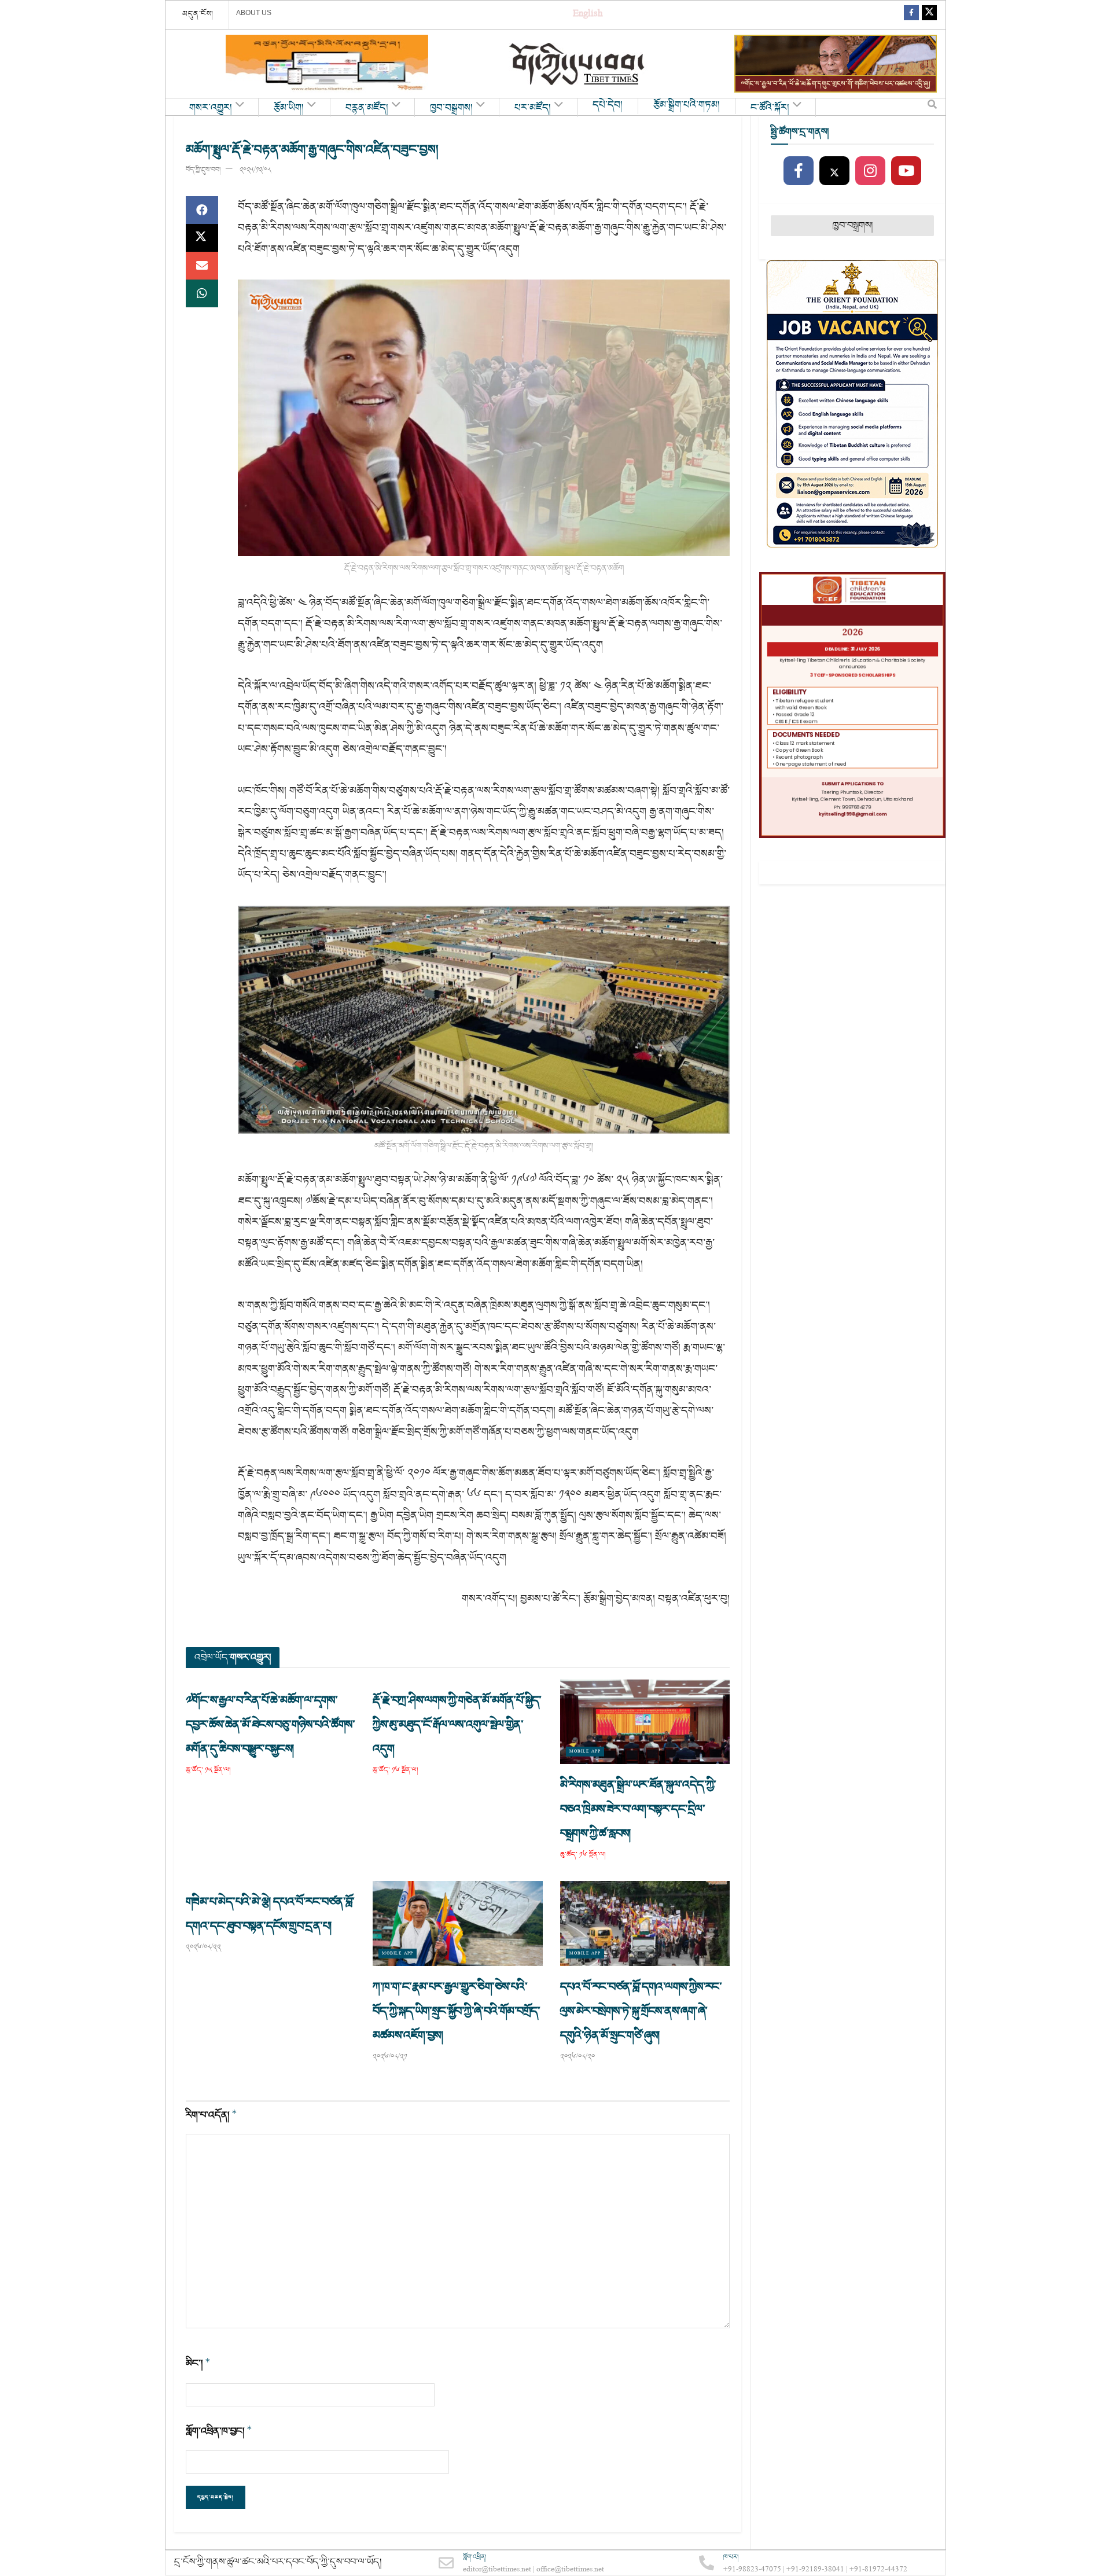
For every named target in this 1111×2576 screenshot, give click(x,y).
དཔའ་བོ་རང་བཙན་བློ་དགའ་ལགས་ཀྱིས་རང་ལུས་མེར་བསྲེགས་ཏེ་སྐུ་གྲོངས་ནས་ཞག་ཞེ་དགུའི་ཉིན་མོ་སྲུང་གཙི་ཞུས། (641, 2011)
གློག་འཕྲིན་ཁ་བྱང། (219, 2431)
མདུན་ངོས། (198, 14)
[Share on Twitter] (202, 238)
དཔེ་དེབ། (608, 105)
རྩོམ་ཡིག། (289, 108)
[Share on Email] (202, 266)
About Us (254, 13)
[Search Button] (932, 107)
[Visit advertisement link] (327, 64)
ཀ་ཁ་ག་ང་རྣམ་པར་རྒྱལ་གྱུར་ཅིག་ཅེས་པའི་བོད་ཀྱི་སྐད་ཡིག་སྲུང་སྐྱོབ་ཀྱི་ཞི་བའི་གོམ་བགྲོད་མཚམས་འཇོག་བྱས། (456, 2011)
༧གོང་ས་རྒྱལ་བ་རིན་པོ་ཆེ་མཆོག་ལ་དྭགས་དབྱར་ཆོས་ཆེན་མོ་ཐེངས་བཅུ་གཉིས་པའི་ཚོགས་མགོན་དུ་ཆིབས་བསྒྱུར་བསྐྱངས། (270, 1725)
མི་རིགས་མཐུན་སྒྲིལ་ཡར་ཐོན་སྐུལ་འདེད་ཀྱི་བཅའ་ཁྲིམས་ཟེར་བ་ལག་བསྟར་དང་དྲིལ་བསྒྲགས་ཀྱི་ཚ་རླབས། (638, 1809)
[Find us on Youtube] (906, 171)
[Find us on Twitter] (929, 15)
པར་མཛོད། (533, 108)
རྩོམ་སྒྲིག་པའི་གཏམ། (687, 105)
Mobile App (585, 1752)
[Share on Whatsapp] (202, 293)
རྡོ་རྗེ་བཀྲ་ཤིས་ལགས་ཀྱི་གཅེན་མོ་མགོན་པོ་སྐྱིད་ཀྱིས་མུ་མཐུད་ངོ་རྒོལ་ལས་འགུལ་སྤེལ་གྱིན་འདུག (457, 1725)
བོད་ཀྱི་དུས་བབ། (203, 170)
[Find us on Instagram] (870, 171)
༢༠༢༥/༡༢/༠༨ (255, 170)
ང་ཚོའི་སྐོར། (770, 108)
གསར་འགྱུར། (211, 108)
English (588, 15)
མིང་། (198, 2363)
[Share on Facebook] (202, 210)
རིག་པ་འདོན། (211, 2115)
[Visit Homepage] (578, 64)
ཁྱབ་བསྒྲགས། (451, 108)
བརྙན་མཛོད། (367, 108)
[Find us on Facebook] (911, 15)
